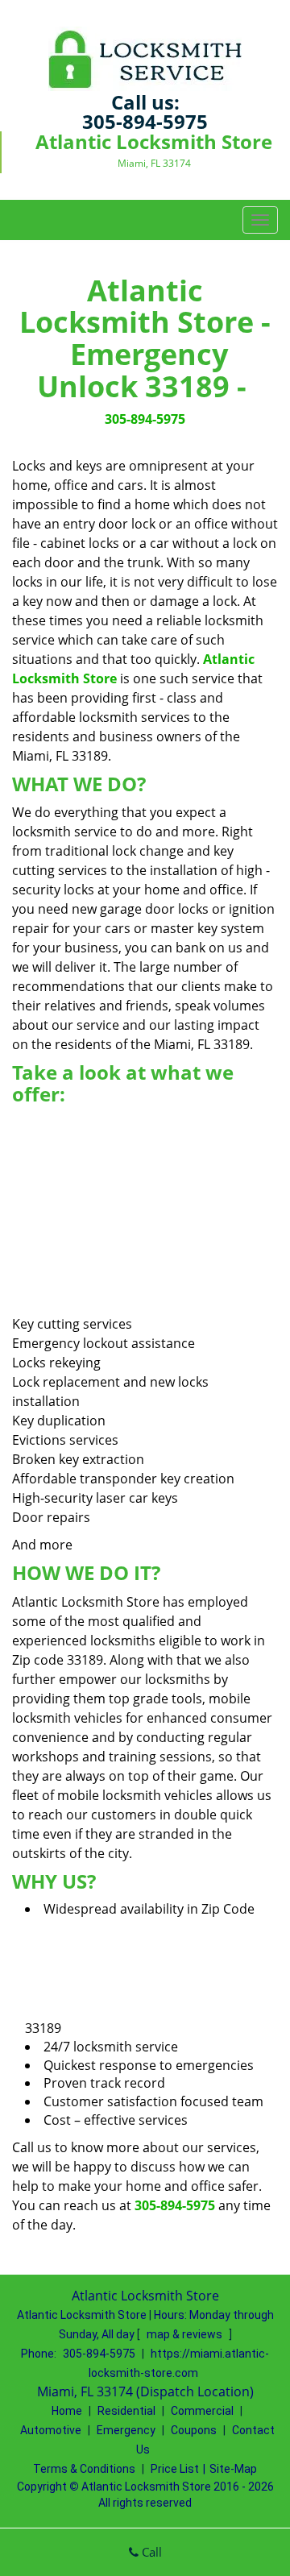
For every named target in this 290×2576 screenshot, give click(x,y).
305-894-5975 (145, 121)
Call (150, 2552)
